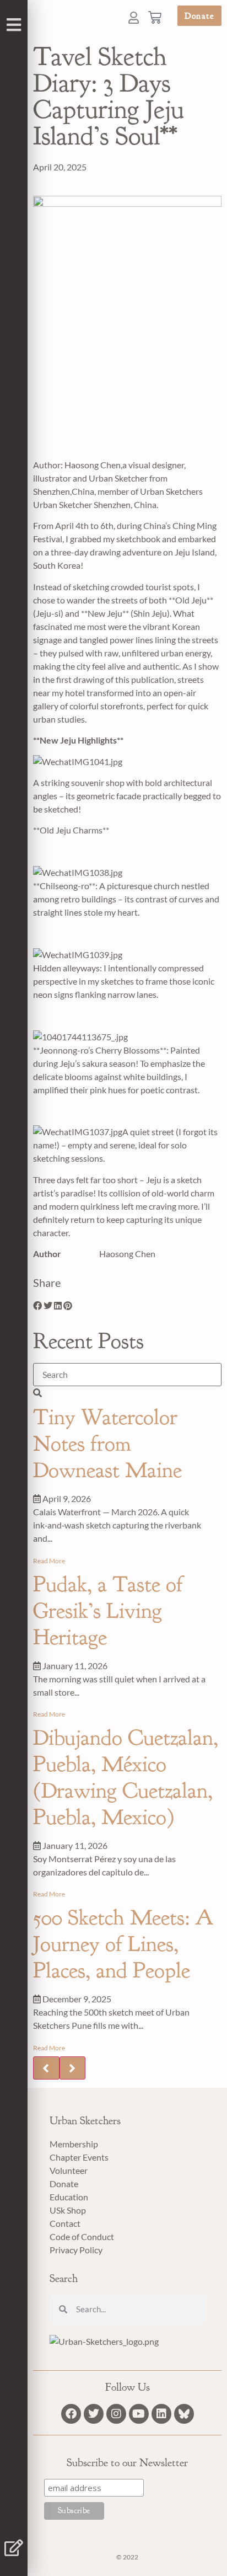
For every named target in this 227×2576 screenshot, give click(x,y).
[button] (37, 1306)
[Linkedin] (161, 2414)
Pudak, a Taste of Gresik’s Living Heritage (108, 1611)
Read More (49, 1561)
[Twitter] (94, 2414)
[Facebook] (71, 2414)
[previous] (46, 2068)
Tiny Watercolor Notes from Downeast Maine (107, 1444)
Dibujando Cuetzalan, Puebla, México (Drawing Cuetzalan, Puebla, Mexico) (126, 1777)
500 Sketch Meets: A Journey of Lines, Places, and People (123, 1944)
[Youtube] (139, 2414)
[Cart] (156, 16)
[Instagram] (116, 2414)
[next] (73, 2068)
